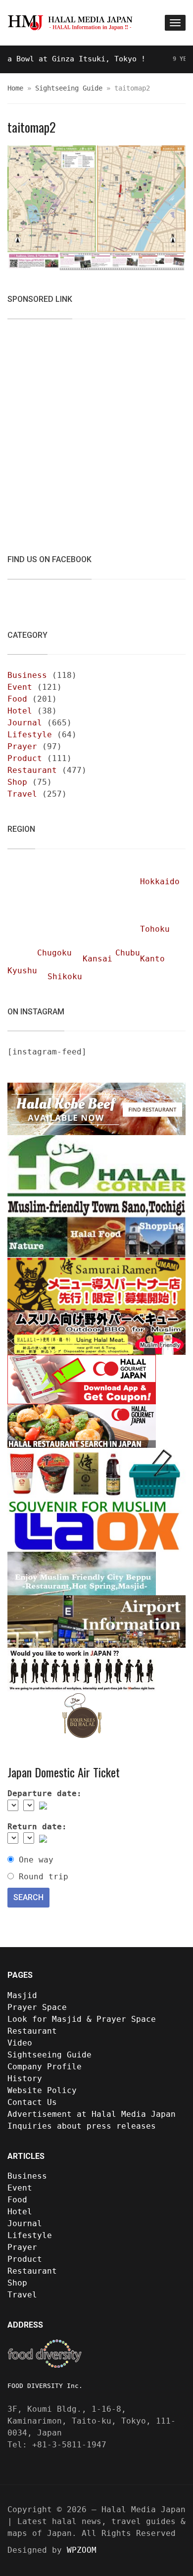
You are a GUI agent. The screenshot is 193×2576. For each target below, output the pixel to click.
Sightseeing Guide (69, 88)
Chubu (128, 953)
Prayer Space (37, 2007)
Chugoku (54, 953)
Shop (17, 782)
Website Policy (42, 2090)
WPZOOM (82, 2550)
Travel (22, 794)
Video (20, 2043)
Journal (25, 723)
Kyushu (22, 971)
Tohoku (155, 929)
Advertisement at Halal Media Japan (92, 2114)
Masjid (22, 1995)
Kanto (152, 959)
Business (27, 675)
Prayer (22, 746)
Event (20, 687)
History (25, 2078)
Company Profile (45, 2067)
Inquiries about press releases (82, 2126)
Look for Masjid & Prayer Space (82, 2019)
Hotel (20, 711)
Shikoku (65, 977)
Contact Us (32, 2102)
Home (15, 88)
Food (17, 699)
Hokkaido (160, 882)
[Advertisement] (96, 430)
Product (25, 758)
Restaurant (32, 770)
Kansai (97, 959)
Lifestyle (30, 735)
